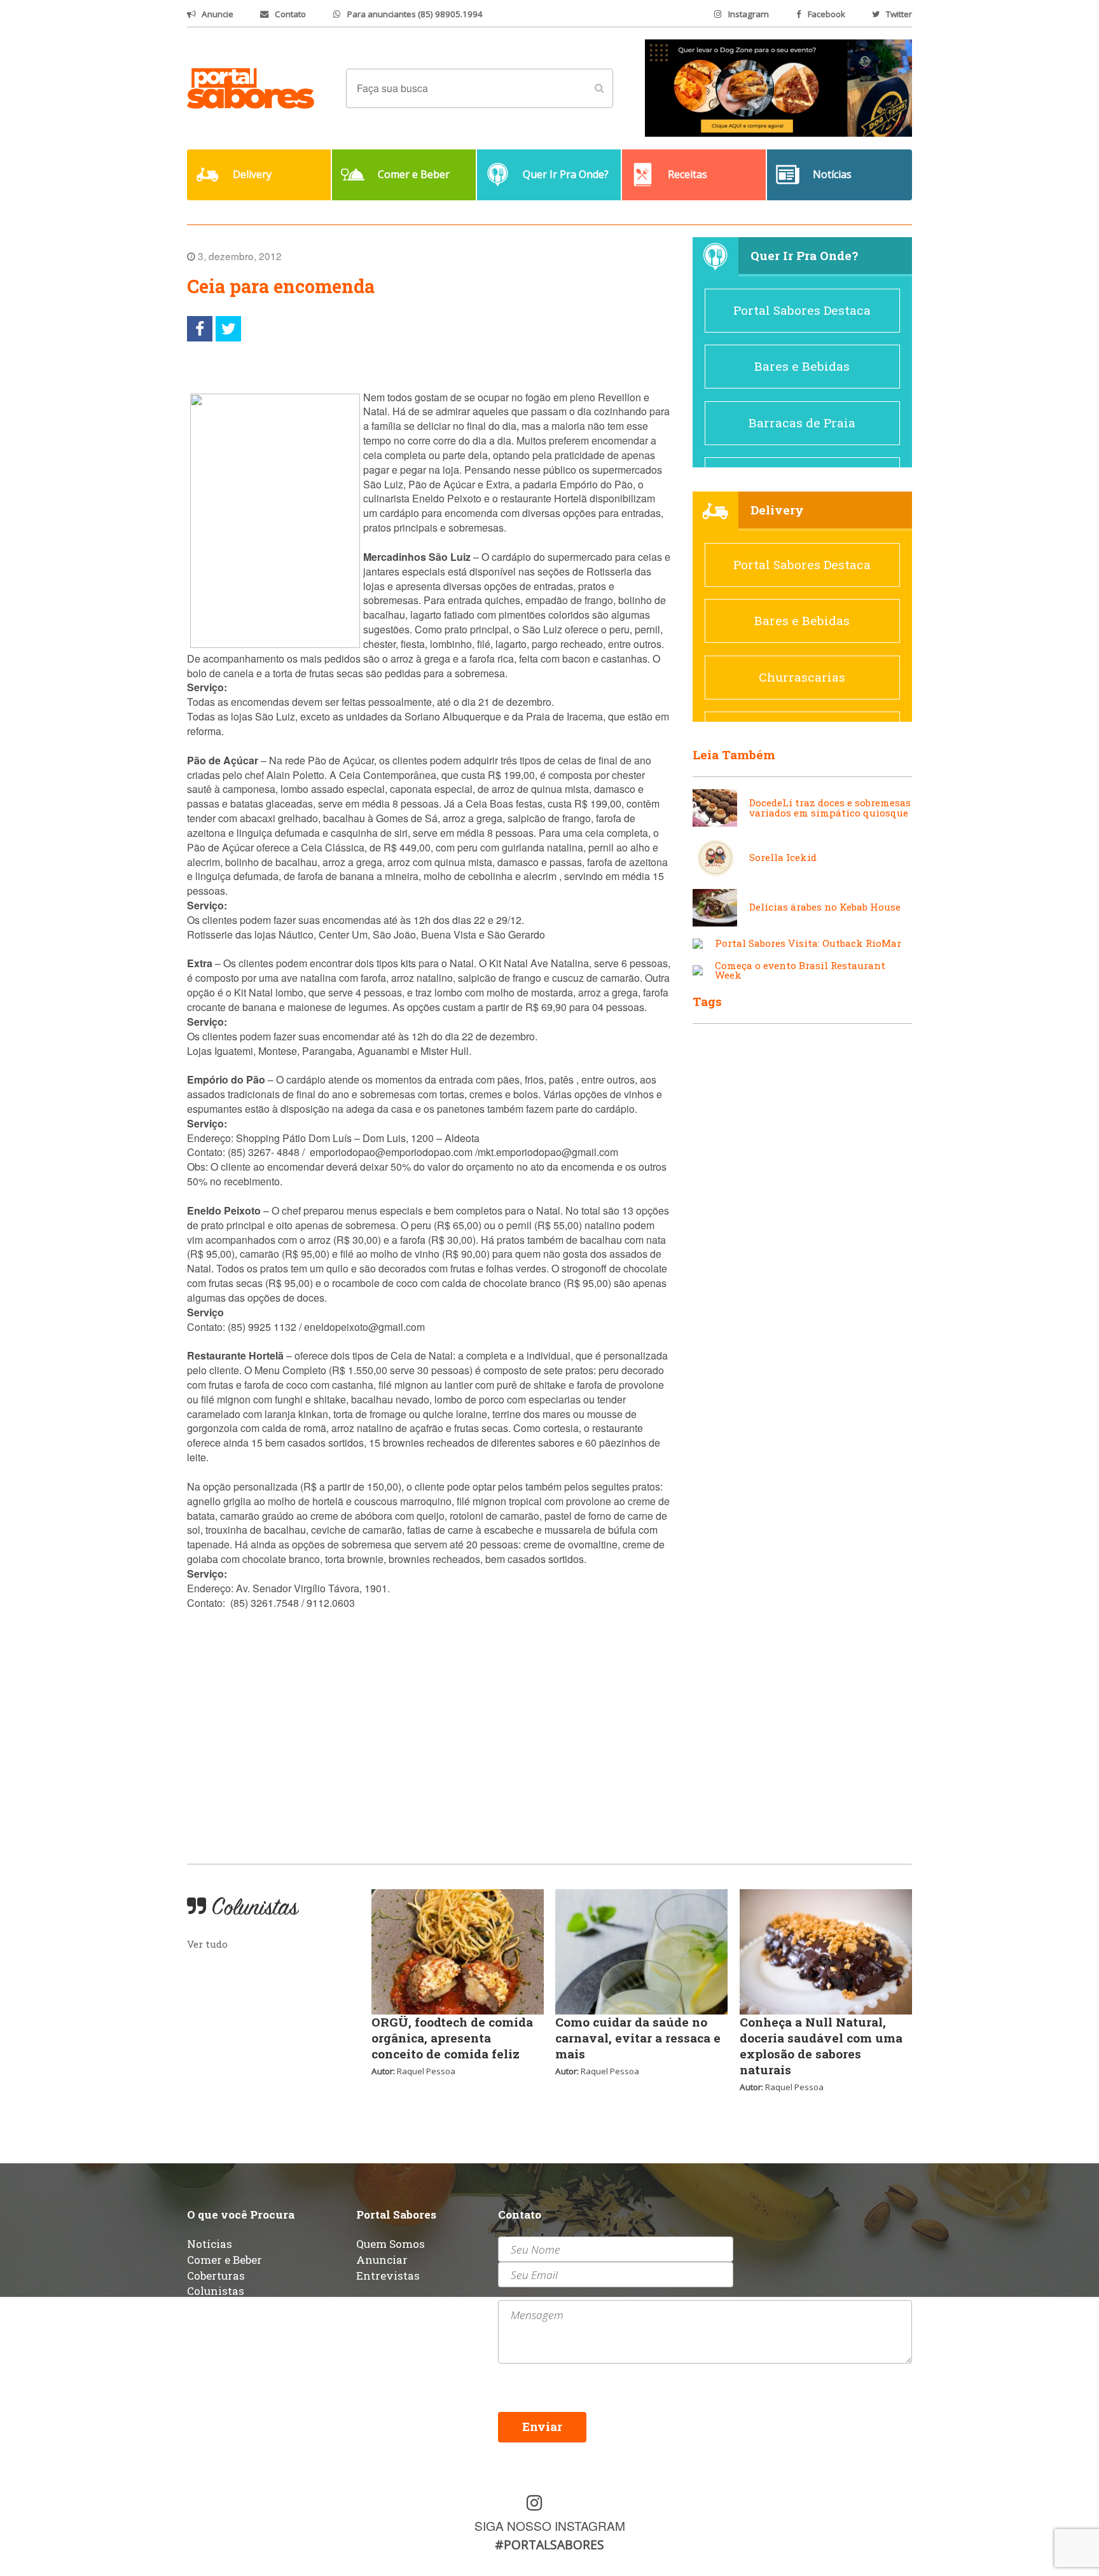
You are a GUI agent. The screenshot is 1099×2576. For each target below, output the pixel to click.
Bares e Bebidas (802, 366)
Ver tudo (207, 1944)
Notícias (210, 2244)
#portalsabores (549, 2545)
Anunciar (382, 2260)
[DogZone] (778, 87)
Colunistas (216, 2291)
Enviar (542, 2426)
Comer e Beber (225, 2260)
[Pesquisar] (599, 88)
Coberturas (216, 2276)
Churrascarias (802, 677)
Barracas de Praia (802, 423)
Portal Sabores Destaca (802, 310)
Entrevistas (388, 2276)
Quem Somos (391, 2244)
